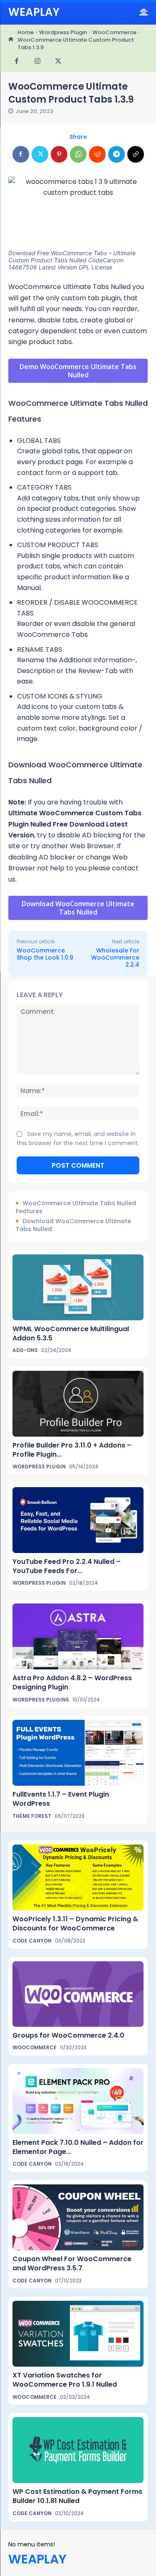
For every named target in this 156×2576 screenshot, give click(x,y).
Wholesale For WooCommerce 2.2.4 (115, 958)
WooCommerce (114, 32)
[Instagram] (37, 62)
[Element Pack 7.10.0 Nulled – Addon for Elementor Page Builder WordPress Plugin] (78, 2101)
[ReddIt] (97, 154)
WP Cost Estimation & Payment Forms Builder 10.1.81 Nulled (77, 2496)
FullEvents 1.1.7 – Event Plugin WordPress (61, 1799)
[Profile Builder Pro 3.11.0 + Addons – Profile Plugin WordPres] (78, 1404)
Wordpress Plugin (63, 32)
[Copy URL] (136, 154)
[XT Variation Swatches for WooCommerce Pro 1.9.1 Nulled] (78, 2334)
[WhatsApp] (78, 154)
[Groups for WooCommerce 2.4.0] (78, 1994)
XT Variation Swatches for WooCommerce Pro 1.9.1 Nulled (65, 2380)
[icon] (11, 40)
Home (26, 32)
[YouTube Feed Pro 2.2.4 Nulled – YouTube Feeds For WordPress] (78, 1520)
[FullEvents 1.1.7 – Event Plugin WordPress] (78, 1753)
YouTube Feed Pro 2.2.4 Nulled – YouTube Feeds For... (67, 1566)
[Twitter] (58, 62)
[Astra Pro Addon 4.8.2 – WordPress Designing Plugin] (78, 1636)
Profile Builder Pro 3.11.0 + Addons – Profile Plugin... (72, 1450)
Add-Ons (25, 1350)
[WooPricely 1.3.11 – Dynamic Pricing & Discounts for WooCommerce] (78, 1877)
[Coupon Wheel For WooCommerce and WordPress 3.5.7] (78, 2217)
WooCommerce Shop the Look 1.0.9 (45, 954)
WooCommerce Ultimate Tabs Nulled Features (76, 1208)
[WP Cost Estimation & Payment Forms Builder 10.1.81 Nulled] (78, 2450)
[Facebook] (17, 62)
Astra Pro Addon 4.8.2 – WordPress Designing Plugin (72, 1683)
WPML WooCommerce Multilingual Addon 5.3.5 (71, 1333)
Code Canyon (32, 1941)
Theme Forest (32, 1816)
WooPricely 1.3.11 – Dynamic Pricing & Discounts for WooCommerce (75, 1924)
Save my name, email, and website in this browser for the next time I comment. (78, 1138)
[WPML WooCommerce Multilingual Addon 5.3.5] (78, 1287)
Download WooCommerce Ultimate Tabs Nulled (73, 1225)
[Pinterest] (59, 154)
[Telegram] (116, 154)
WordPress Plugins (41, 1700)
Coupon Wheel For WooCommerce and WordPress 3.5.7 (72, 2263)
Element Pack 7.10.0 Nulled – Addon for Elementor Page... (78, 2147)
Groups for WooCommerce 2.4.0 (68, 2035)
